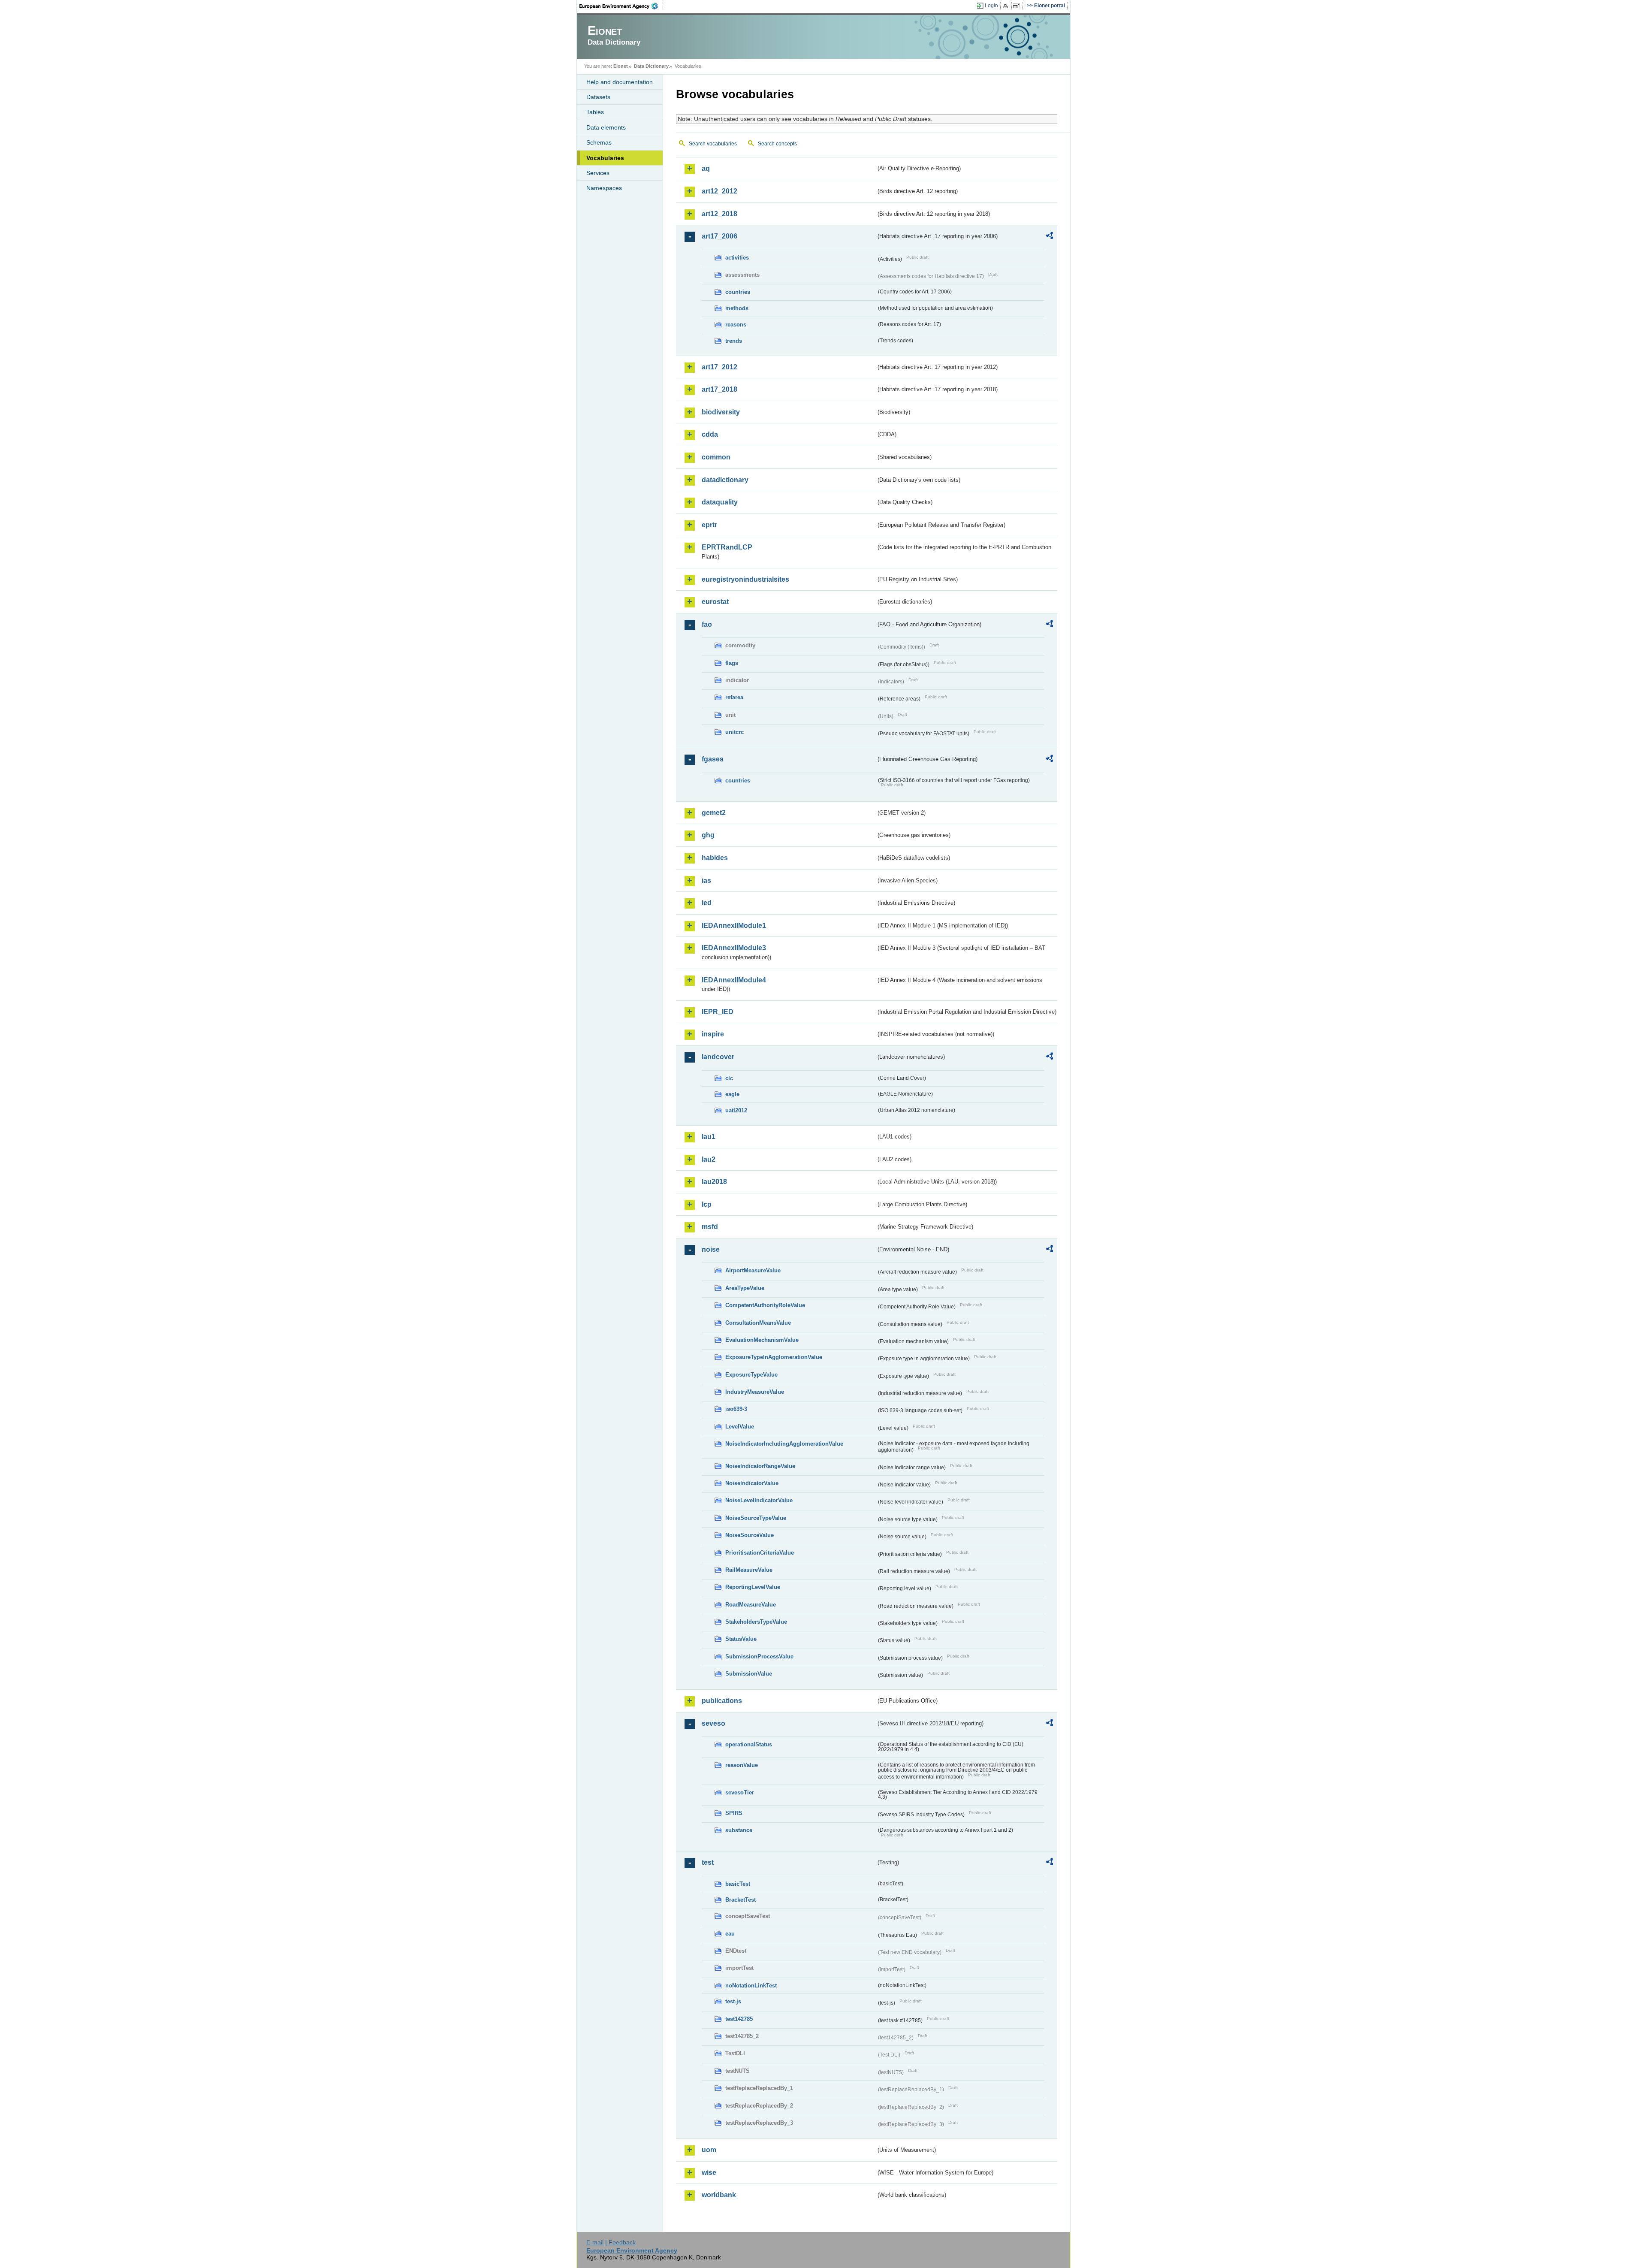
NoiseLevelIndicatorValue (759, 1500)
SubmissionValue (749, 1674)
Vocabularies (605, 158)
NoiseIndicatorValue (752, 1483)
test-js (733, 2001)
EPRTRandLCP (727, 547)
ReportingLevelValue (753, 1587)
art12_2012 (719, 191)
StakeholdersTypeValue (756, 1622)
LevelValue (740, 1427)
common (716, 457)
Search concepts (777, 144)
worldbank (719, 2195)
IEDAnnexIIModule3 (734, 948)
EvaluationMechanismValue (762, 1340)
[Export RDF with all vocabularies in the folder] (1050, 237)
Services (598, 173)
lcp (707, 1204)
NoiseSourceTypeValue (756, 1518)
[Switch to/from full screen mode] (1018, 6)
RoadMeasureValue (751, 1605)
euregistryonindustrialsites (745, 579)
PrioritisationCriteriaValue (760, 1553)
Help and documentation (620, 82)
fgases (713, 759)
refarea (734, 697)
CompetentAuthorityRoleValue (765, 1305)
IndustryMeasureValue (755, 1392)
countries (738, 292)
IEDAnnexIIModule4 (734, 980)
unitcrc (735, 732)
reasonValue (742, 1765)
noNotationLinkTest (751, 1986)
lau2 (709, 1159)
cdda (710, 434)
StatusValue (741, 1639)
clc (729, 1078)
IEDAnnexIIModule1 (734, 926)
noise (711, 1249)
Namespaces (604, 188)
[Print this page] (1007, 6)
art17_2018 (719, 389)
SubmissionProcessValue (759, 1656)
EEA (621, 6)
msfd (710, 1227)
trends (734, 341)
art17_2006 (719, 236)
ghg (708, 835)
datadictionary (725, 480)
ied (707, 903)
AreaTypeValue (745, 1288)
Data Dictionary (651, 66)
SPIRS (734, 1813)
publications (722, 1701)
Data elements (606, 127)
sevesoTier (740, 1792)
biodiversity (721, 412)
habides (715, 858)
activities (737, 258)
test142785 (739, 2019)
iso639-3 (736, 1409)
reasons (736, 325)
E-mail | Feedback (611, 2242)
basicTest (738, 1884)
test (708, 1862)
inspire (713, 1034)
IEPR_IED (718, 1012)
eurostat (715, 602)
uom (709, 2150)
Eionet (621, 66)
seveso (713, 1723)
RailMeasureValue (749, 1570)
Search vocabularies (713, 144)
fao (707, 624)
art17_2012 (719, 367)
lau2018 (714, 1182)
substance (739, 1830)
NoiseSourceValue (750, 1535)
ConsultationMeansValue (758, 1323)
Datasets (598, 97)
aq (706, 168)
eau (730, 1934)
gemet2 (714, 813)
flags (732, 663)
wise (709, 2173)
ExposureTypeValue (751, 1375)
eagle (732, 1094)
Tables (595, 112)
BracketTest (741, 1900)
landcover (718, 1057)
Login (991, 6)
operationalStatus (749, 1744)
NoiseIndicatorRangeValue (760, 1466)
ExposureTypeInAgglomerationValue (774, 1357)
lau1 (709, 1137)
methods (737, 308)
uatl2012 (736, 1110)
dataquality (720, 502)
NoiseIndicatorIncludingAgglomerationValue (784, 1444)
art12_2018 (719, 214)
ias (706, 880)
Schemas (599, 142)
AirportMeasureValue (753, 1270)
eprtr (709, 525)
